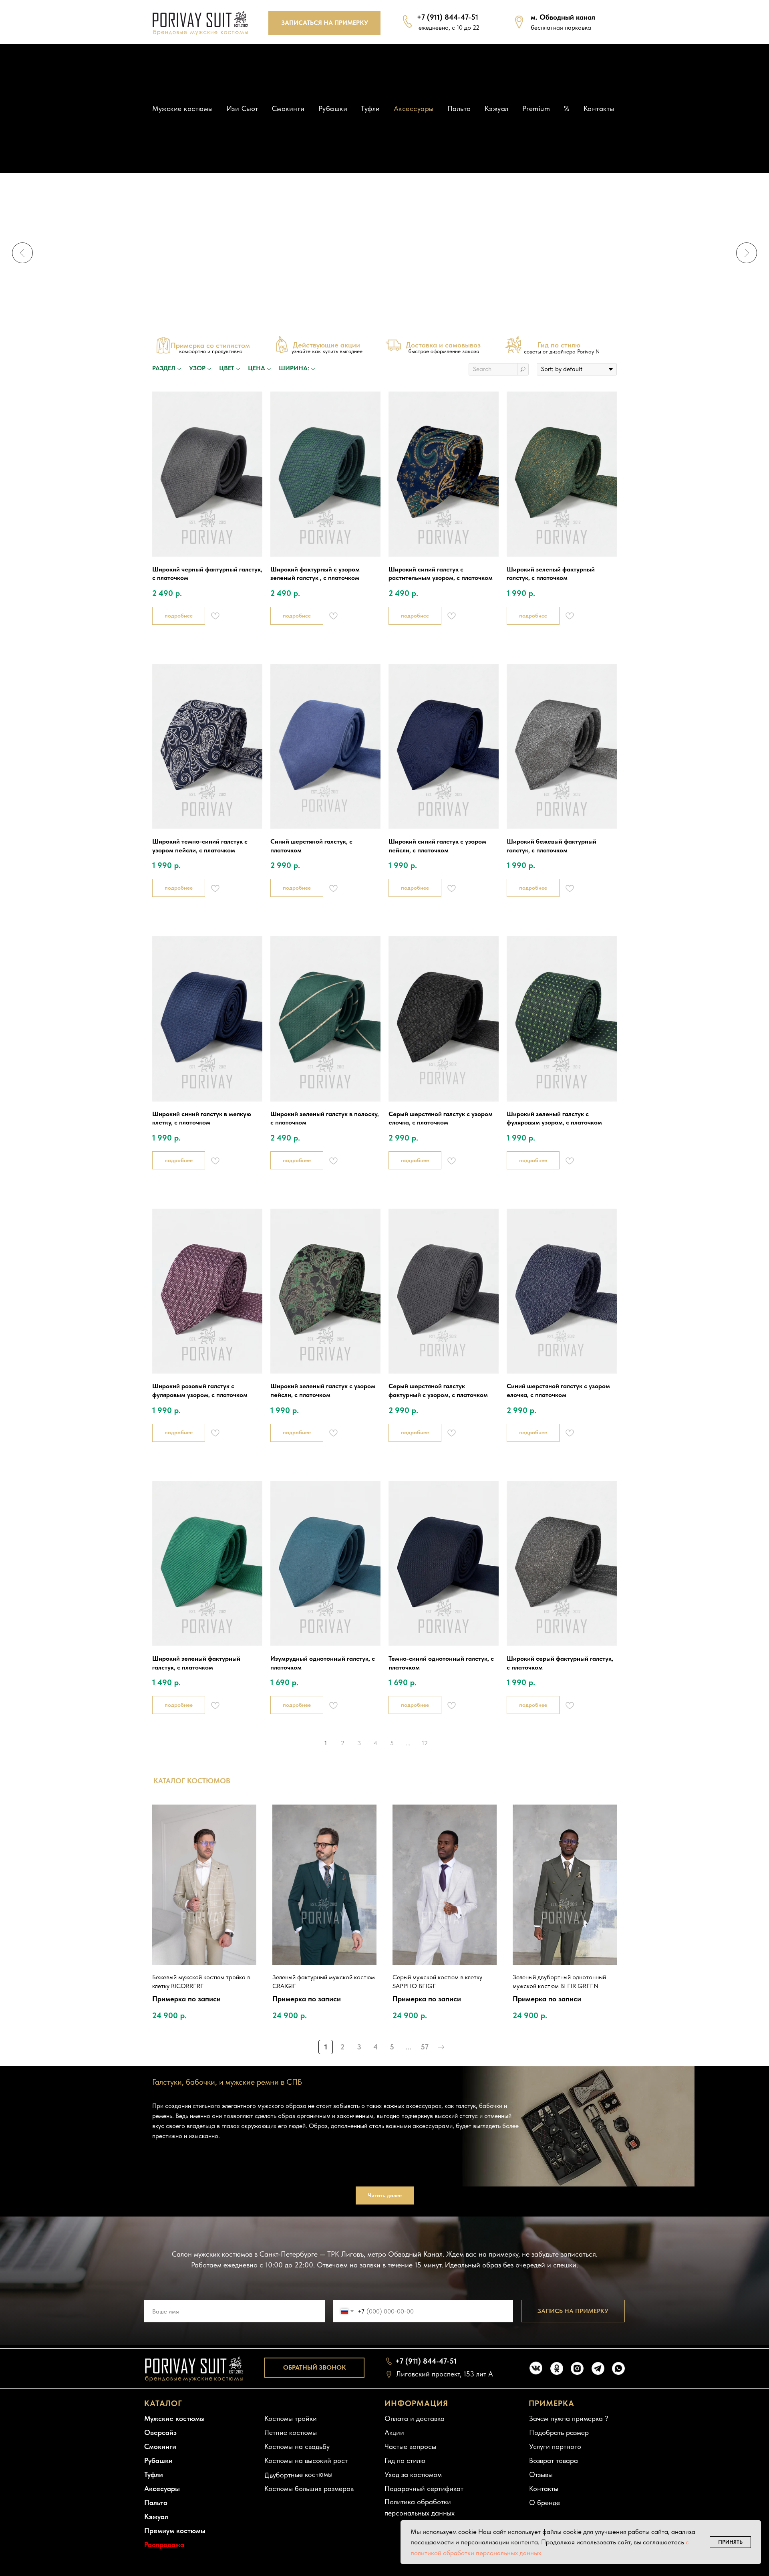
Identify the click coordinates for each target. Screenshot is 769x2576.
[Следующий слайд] (747, 253)
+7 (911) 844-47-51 (448, 17)
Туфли (370, 108)
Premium (536, 108)
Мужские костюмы (183, 108)
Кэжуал (497, 108)
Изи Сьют (243, 108)
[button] (324, 23)
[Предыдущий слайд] (22, 253)
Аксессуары (414, 108)
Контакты (599, 108)
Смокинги (288, 108)
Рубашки (333, 108)
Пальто (459, 108)
